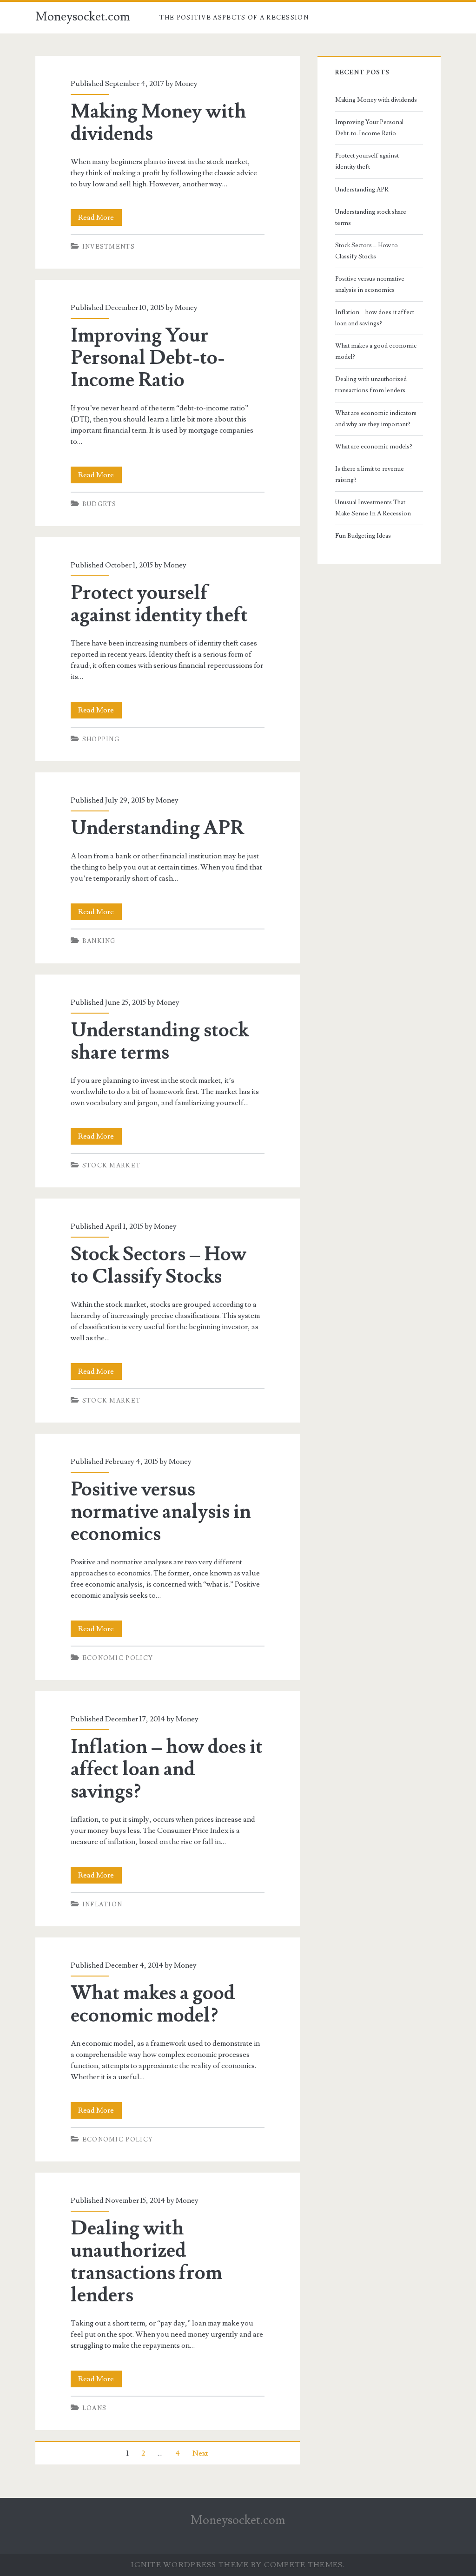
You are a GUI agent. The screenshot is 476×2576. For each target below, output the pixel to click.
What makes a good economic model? (153, 2004)
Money (186, 84)
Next (200, 2453)
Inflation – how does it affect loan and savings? (167, 1769)
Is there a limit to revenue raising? (370, 474)
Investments (109, 247)
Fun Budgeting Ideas (363, 536)
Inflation (102, 1904)
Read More (100, 219)
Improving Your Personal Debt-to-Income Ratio (148, 358)
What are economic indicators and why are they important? (376, 419)
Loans (95, 2408)
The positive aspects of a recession (234, 18)
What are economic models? (374, 447)
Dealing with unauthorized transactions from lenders (146, 2262)
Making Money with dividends (159, 123)
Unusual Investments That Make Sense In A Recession (373, 508)
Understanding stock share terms (160, 1041)
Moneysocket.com (83, 17)
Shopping (101, 739)
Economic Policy (118, 1658)
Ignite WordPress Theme (190, 2565)
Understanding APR (157, 828)
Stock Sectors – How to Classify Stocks (159, 1265)
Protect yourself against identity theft (159, 604)
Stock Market (112, 1166)
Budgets (99, 504)
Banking (99, 941)
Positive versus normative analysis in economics (161, 1512)
